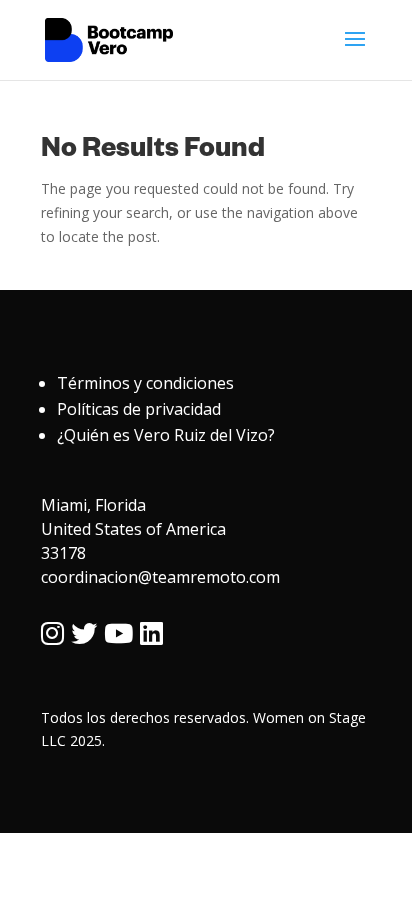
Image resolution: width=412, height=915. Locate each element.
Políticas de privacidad (139, 409)
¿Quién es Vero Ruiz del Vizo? (166, 435)
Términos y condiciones (145, 383)
